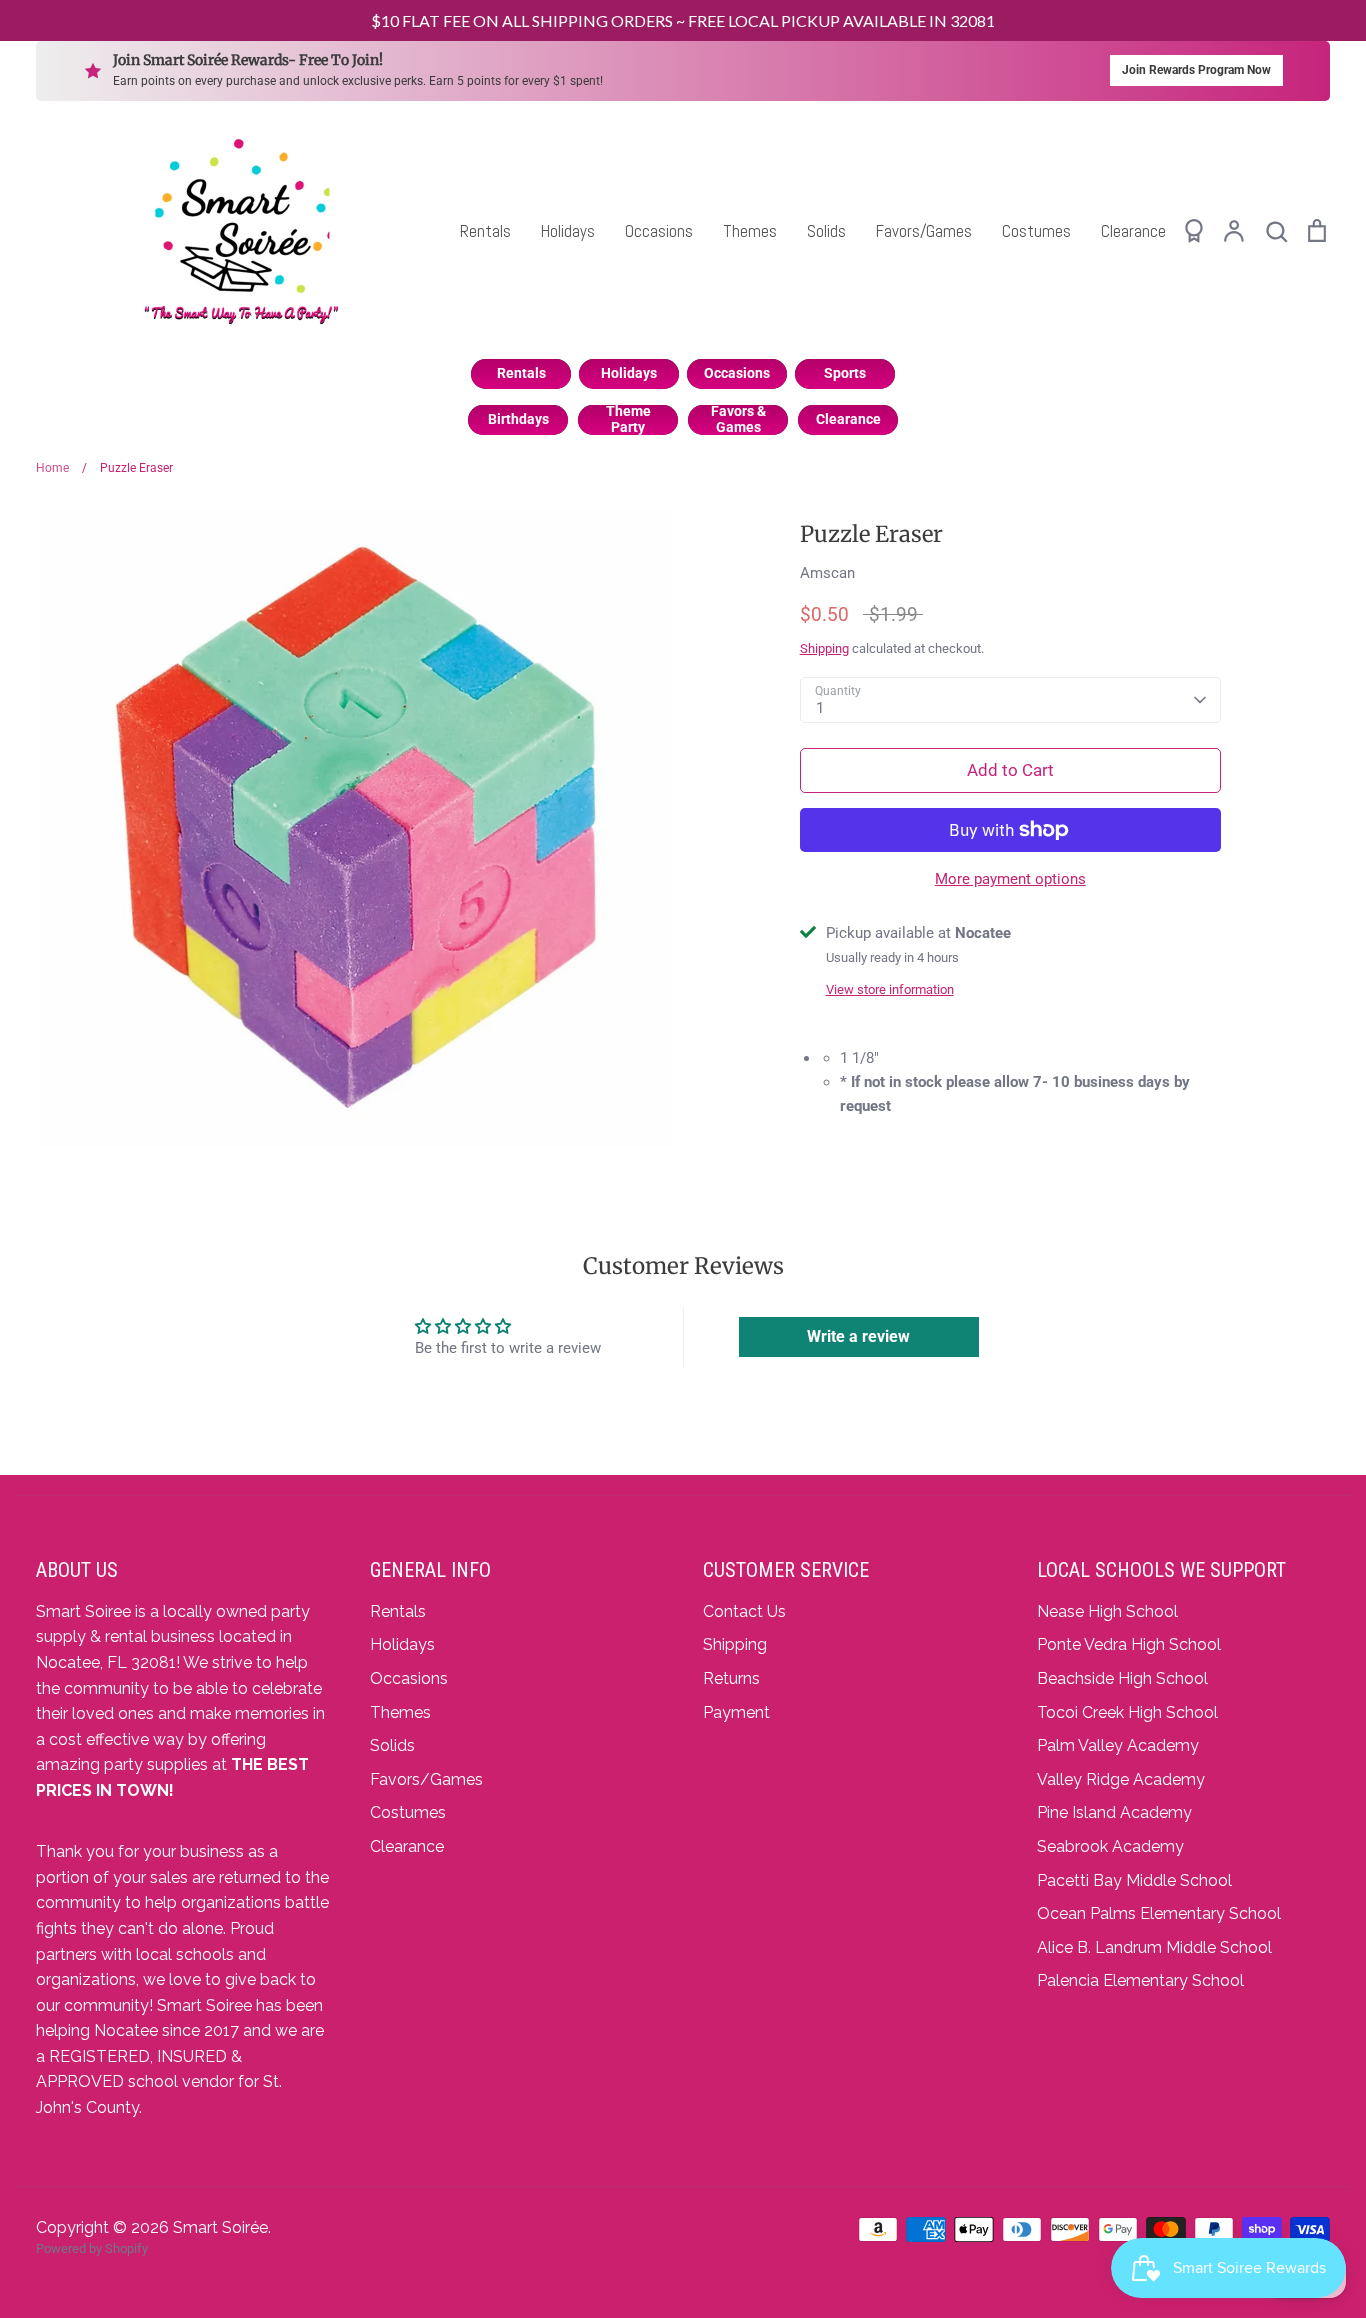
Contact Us (744, 1611)
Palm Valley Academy (1118, 1745)
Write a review (858, 1336)
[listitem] (521, 374)
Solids (826, 231)
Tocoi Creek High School (1127, 1712)
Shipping (824, 648)
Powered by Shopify (92, 2248)
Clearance (1133, 231)
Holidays (568, 231)
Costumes (1036, 231)
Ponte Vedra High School (1129, 1644)
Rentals (485, 231)
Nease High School (1107, 1611)
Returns (731, 1678)
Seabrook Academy (1110, 1846)
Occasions (659, 231)
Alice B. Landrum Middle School (1154, 1947)
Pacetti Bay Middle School (1134, 1880)
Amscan (827, 573)
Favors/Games (924, 231)
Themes (750, 231)
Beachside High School (1122, 1678)
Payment (736, 1712)
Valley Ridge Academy (1121, 1779)
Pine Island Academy (1114, 1812)
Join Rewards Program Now (1196, 70)
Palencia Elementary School (1140, 1980)
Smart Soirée (220, 2227)
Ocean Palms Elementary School (1159, 1913)
